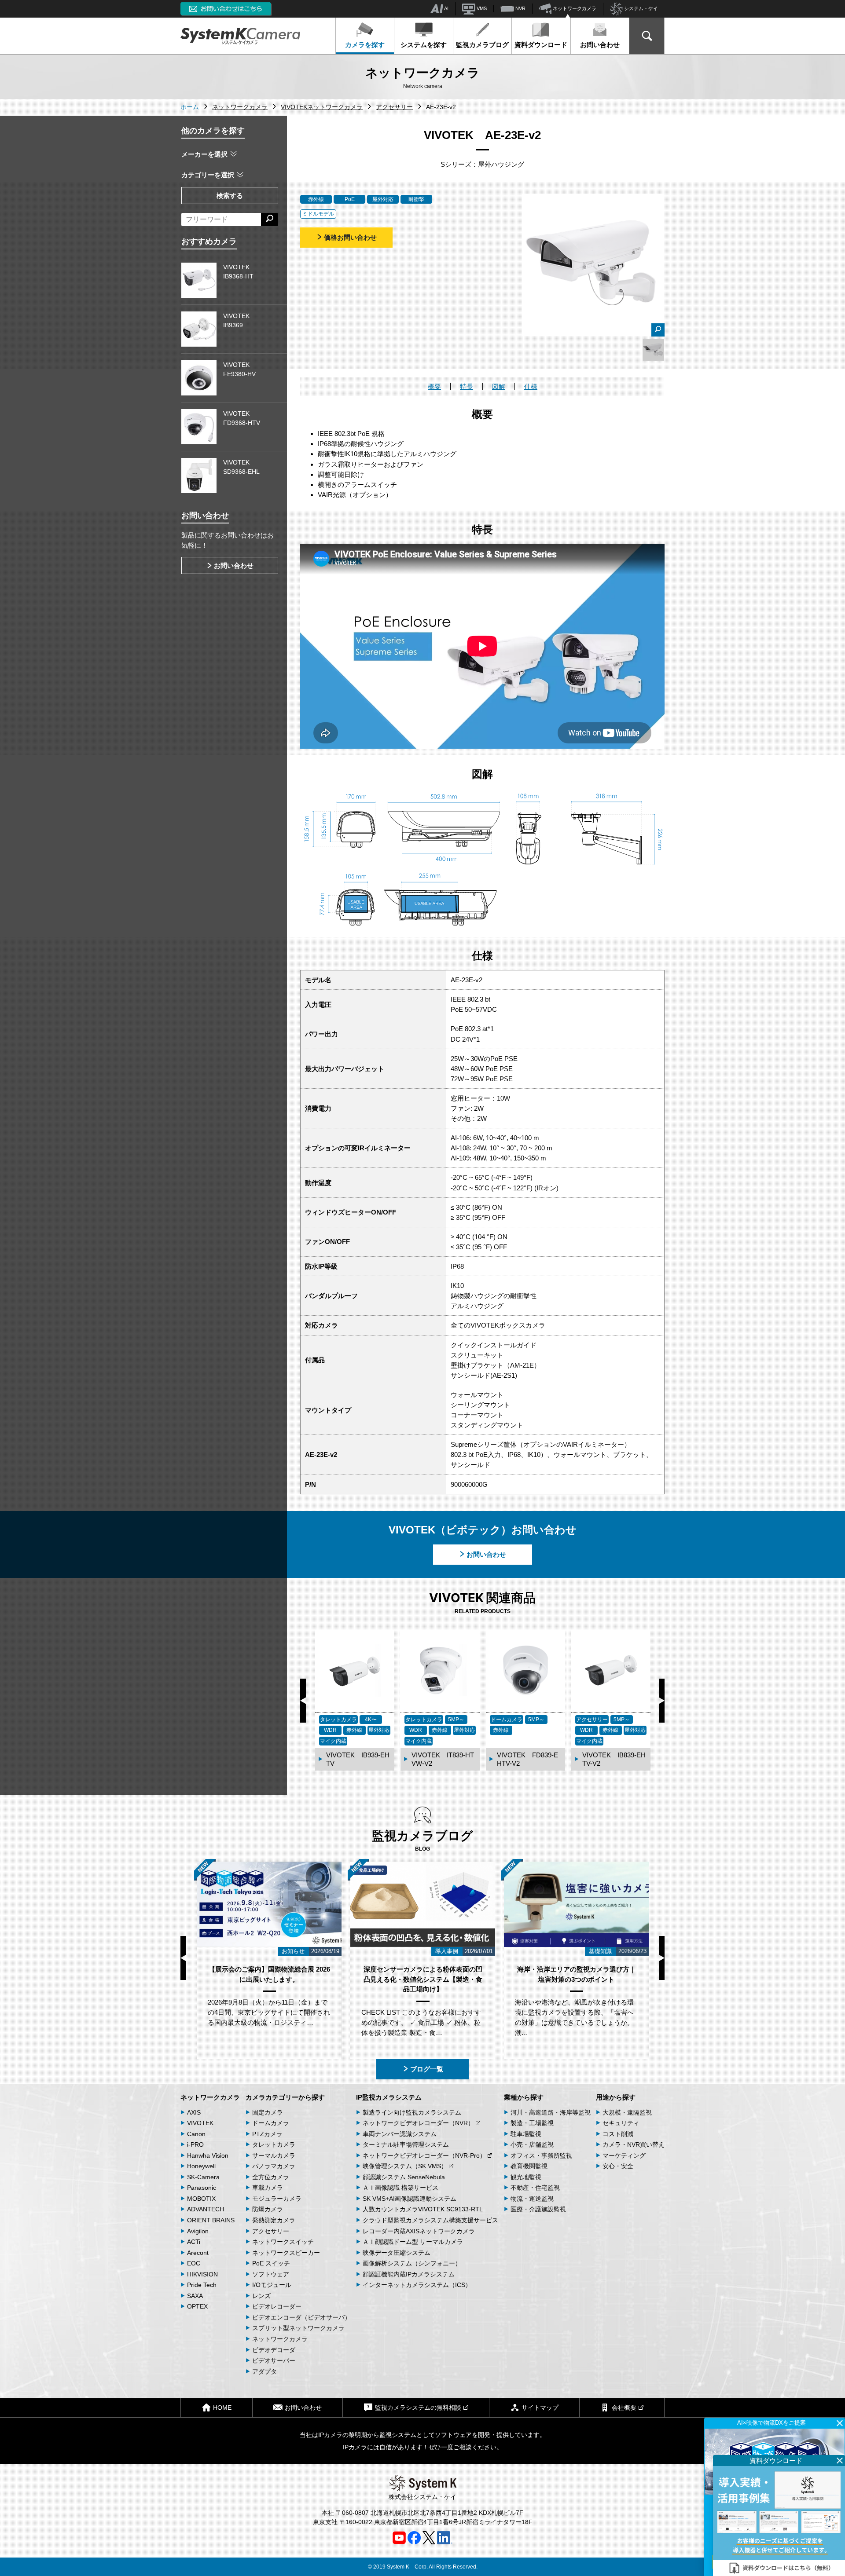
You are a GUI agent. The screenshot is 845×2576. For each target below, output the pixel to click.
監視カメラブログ (482, 45)
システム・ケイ (640, 8)
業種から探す (524, 2097)
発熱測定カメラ (274, 2220)
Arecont (198, 2253)
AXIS (194, 2112)
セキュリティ (621, 2123)
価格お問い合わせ (350, 237)
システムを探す (424, 45)
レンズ (261, 2296)
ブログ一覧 (427, 2069)
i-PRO (195, 2144)
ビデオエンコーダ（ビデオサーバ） (301, 2317)
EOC (194, 2263)
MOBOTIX (201, 2199)
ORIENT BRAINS (211, 2220)
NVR (520, 8)
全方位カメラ (271, 2177)
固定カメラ (268, 2112)
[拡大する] (658, 330)
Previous (303, 1701)
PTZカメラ (267, 2134)
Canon (196, 2134)
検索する (230, 196)
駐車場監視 (526, 2134)
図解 (499, 386)
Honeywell (201, 2166)
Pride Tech (202, 2285)
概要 (434, 386)
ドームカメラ (271, 2123)
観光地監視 (526, 2177)
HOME (222, 2408)
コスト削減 (618, 2134)
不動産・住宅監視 (535, 2188)
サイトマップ (540, 2408)
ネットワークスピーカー (286, 2253)
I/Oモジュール (272, 2285)
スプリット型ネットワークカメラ (298, 2328)
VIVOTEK (200, 2123)
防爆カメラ (268, 2209)
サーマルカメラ (274, 2155)
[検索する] (270, 220)
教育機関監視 (529, 2166)
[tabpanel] (653, 350)
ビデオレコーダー (277, 2306)
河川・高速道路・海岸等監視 (551, 2112)
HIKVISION (202, 2274)
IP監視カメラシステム (389, 2097)
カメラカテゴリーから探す (285, 2097)
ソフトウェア (271, 2274)
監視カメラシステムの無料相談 (418, 2408)
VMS (481, 8)
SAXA (195, 2296)
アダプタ (265, 2371)
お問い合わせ (600, 45)
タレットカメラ (274, 2144)
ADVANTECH (206, 2209)
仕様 (531, 386)
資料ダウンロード (541, 45)
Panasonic (202, 2188)
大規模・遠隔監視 (627, 2112)
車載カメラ (268, 2188)
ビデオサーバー (274, 2360)
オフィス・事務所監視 (541, 2155)
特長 (467, 386)
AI (446, 8)
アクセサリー (271, 2231)
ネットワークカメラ (574, 8)
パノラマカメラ (274, 2166)
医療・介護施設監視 (538, 2209)
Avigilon (198, 2231)
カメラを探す (365, 45)
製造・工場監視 (532, 2123)
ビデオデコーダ (274, 2350)
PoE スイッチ (271, 2263)
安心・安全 (618, 2166)
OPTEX (197, 2306)
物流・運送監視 (532, 2199)
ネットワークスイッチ (283, 2242)
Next (662, 1701)
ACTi (194, 2242)
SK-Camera (203, 2177)
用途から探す (616, 2097)
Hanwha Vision (208, 2155)
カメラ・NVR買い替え (634, 2144)
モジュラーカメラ (277, 2199)
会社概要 (624, 2408)
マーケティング (624, 2155)
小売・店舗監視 (532, 2144)
